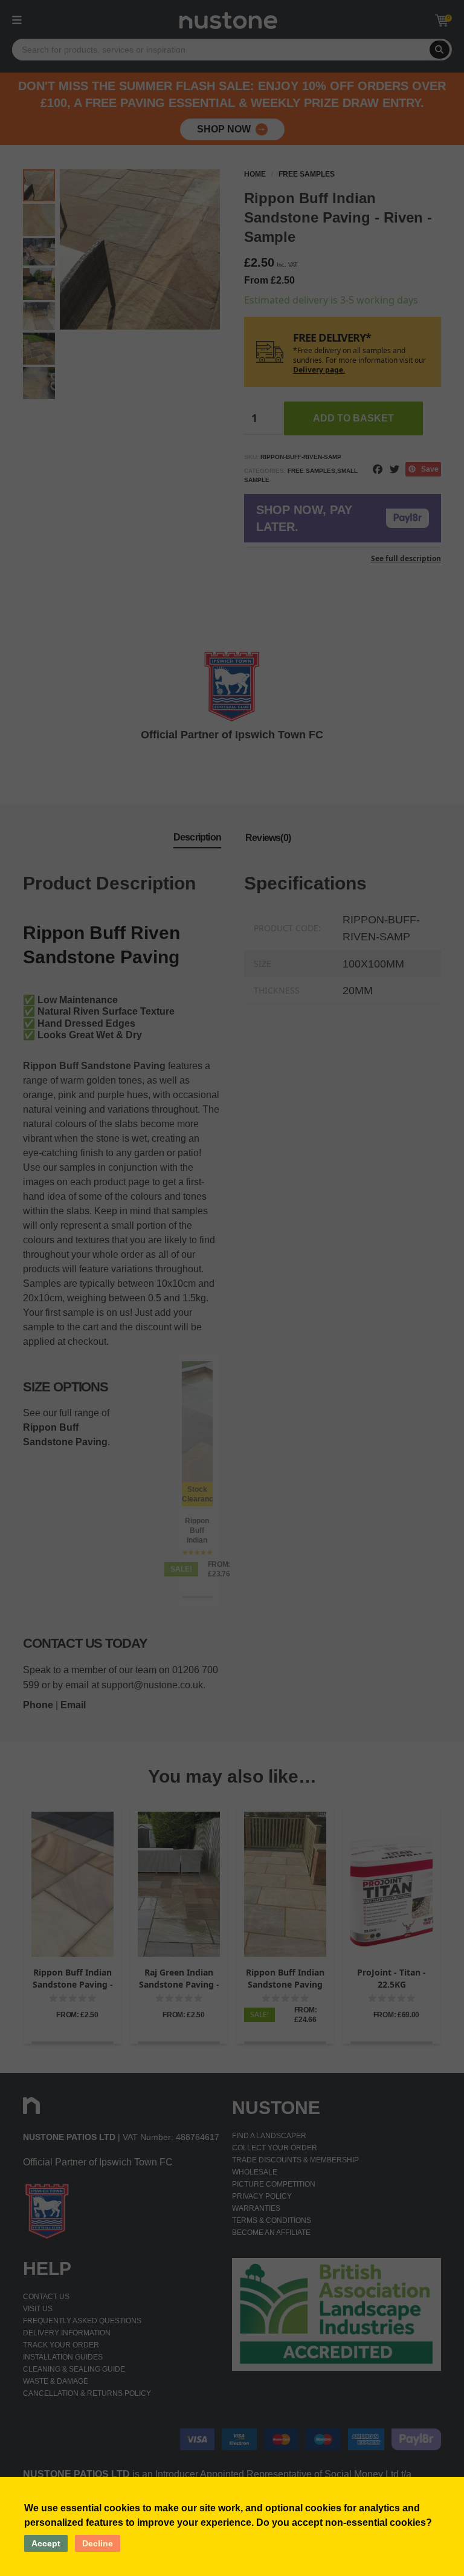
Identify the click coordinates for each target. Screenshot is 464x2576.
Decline (98, 2543)
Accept (46, 2543)
